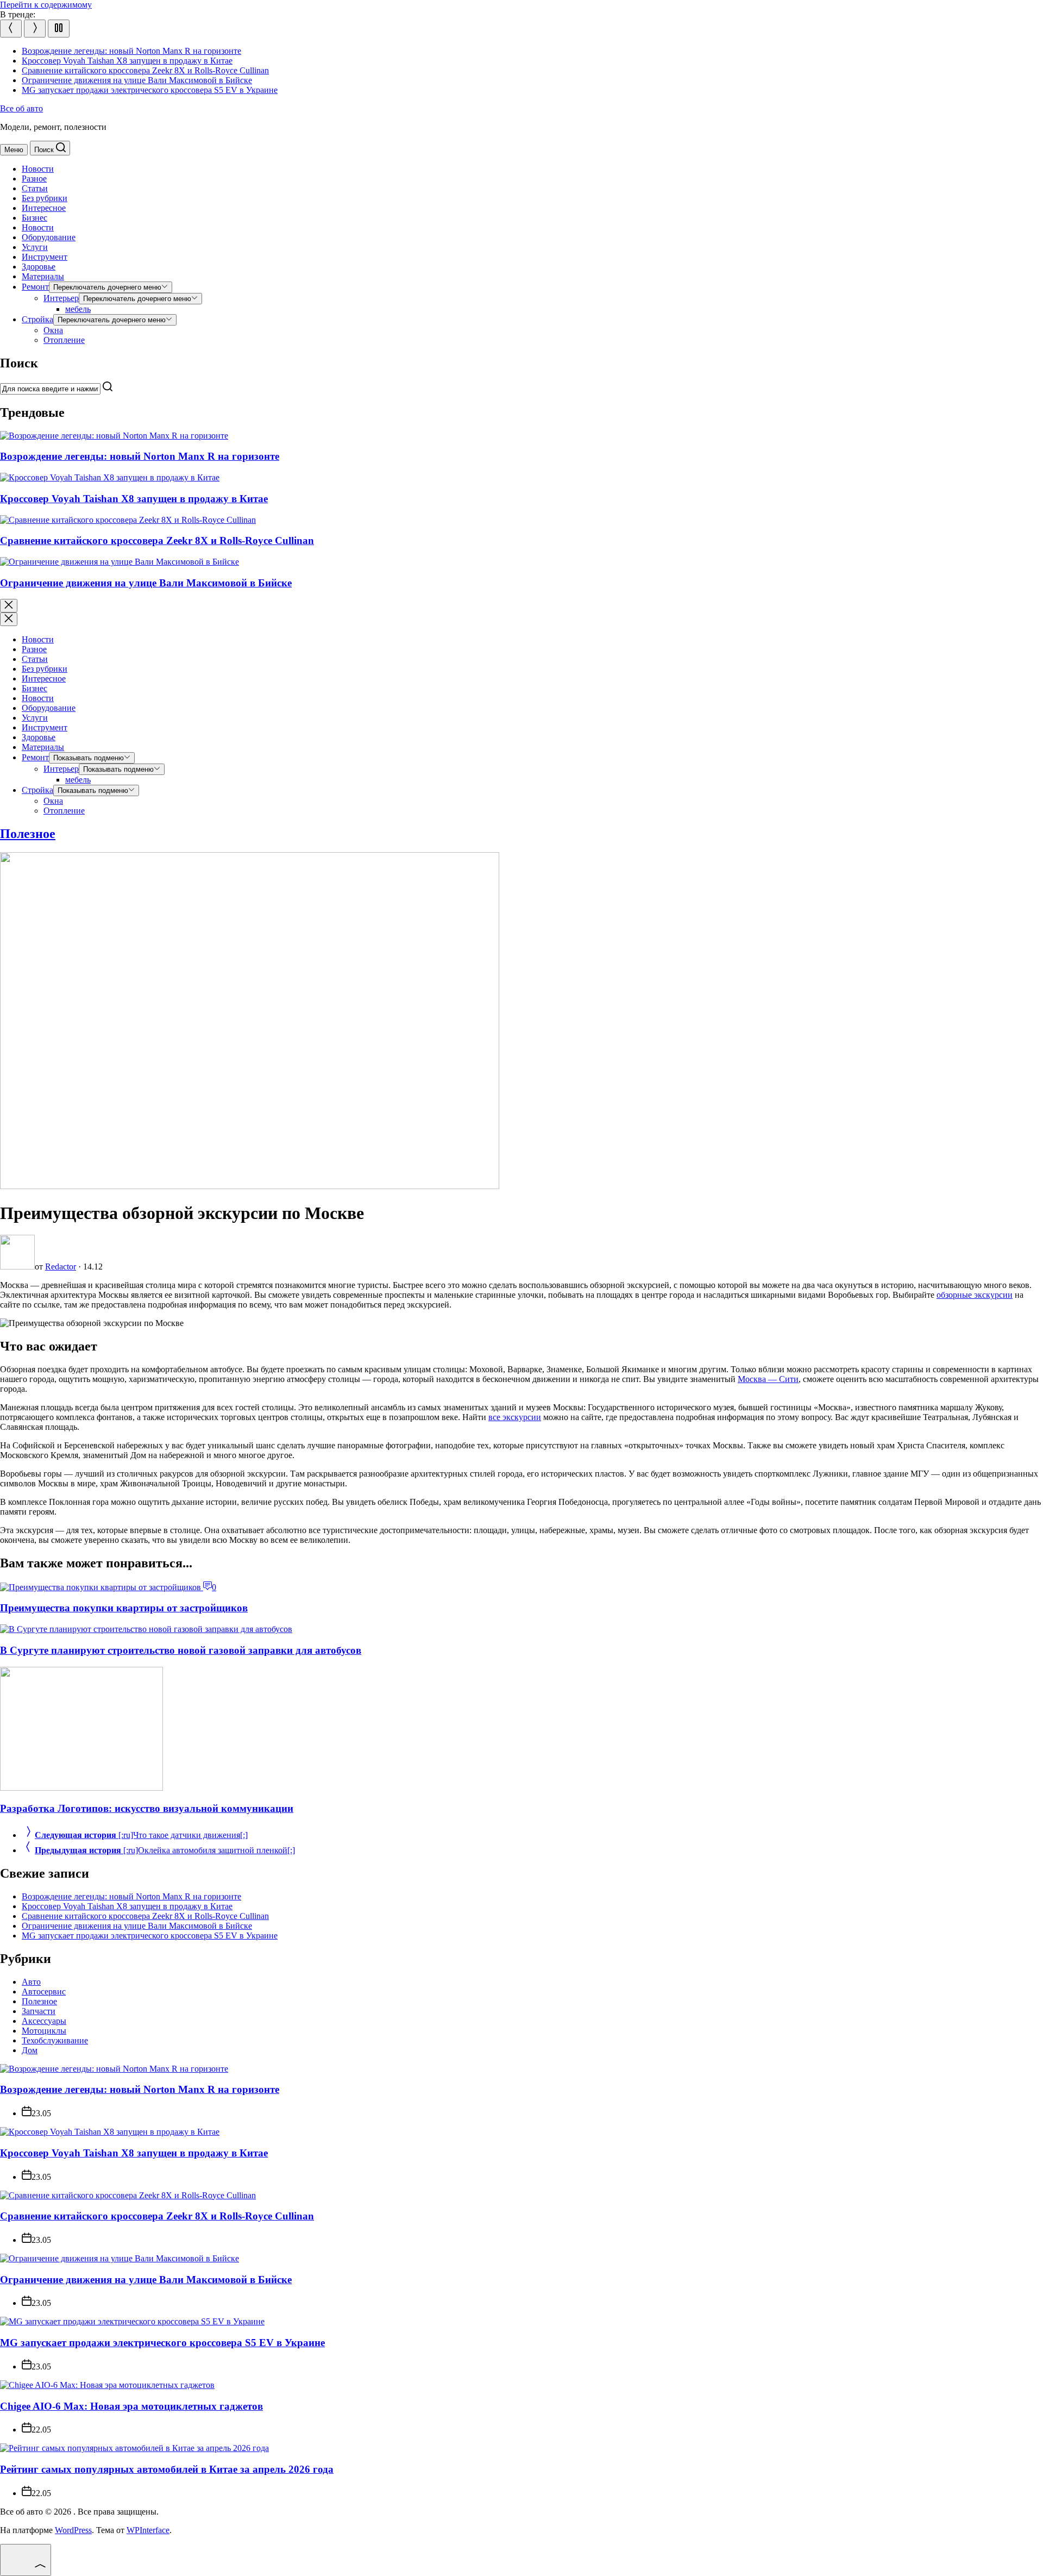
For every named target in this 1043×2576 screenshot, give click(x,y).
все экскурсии (515, 1417)
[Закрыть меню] (9, 619)
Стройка (37, 319)
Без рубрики (45, 198)
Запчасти (39, 2011)
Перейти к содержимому (46, 5)
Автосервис (44, 1992)
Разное (34, 179)
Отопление (64, 340)
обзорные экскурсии (975, 1295)
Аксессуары (44, 2021)
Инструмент (45, 257)
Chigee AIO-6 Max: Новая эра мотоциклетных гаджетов (131, 2406)
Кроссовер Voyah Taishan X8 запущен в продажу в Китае (127, 61)
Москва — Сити (768, 1379)
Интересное (44, 208)
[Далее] (35, 29)
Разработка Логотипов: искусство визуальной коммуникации (147, 1808)
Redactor (61, 1267)
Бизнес (34, 218)
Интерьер (61, 298)
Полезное (28, 834)
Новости (38, 169)
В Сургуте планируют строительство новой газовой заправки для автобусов (181, 1650)
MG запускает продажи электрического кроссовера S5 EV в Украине (150, 90)
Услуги (35, 247)
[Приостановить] (59, 29)
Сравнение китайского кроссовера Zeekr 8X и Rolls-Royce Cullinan (145, 70)
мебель (78, 309)
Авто (31, 1982)
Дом (30, 2050)
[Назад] (11, 29)
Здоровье (39, 267)
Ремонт (35, 287)
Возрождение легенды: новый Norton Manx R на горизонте (131, 51)
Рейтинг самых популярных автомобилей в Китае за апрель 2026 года (167, 2469)
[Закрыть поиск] (9, 606)
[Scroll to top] (26, 2560)
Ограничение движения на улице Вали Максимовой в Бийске (137, 80)
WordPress (73, 2530)
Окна (53, 330)
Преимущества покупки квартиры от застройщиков (124, 1608)
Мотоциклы (44, 2031)
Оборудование (49, 237)
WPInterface (148, 2530)
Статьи (35, 188)
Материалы (43, 276)
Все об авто (21, 108)
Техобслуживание (55, 2040)
